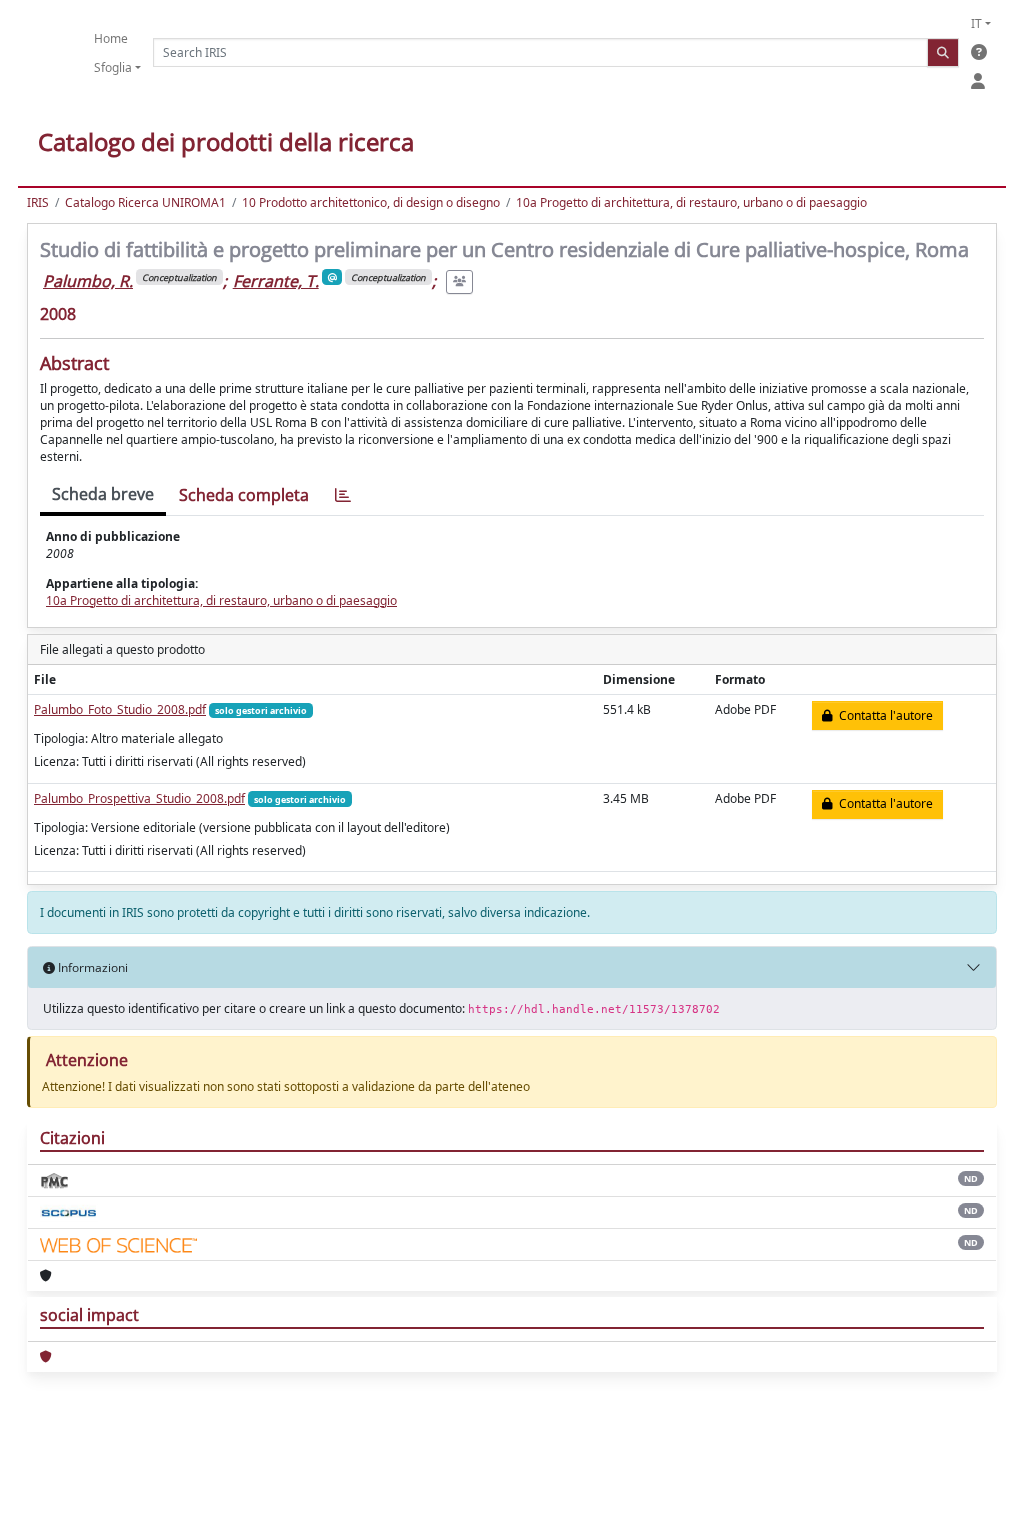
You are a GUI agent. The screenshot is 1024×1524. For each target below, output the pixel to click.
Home (111, 38)
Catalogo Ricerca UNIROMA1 (145, 202)
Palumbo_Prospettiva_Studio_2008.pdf (139, 798)
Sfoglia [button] (113, 67)
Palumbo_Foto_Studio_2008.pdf (120, 709)
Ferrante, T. (276, 281)
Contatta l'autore (883, 715)
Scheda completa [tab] (244, 495)
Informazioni (91, 967)
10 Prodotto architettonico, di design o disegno (371, 202)
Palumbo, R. (88, 281)
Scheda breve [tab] (103, 494)
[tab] (343, 495)
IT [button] (976, 23)
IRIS (38, 202)
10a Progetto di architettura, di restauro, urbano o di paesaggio (691, 202)
